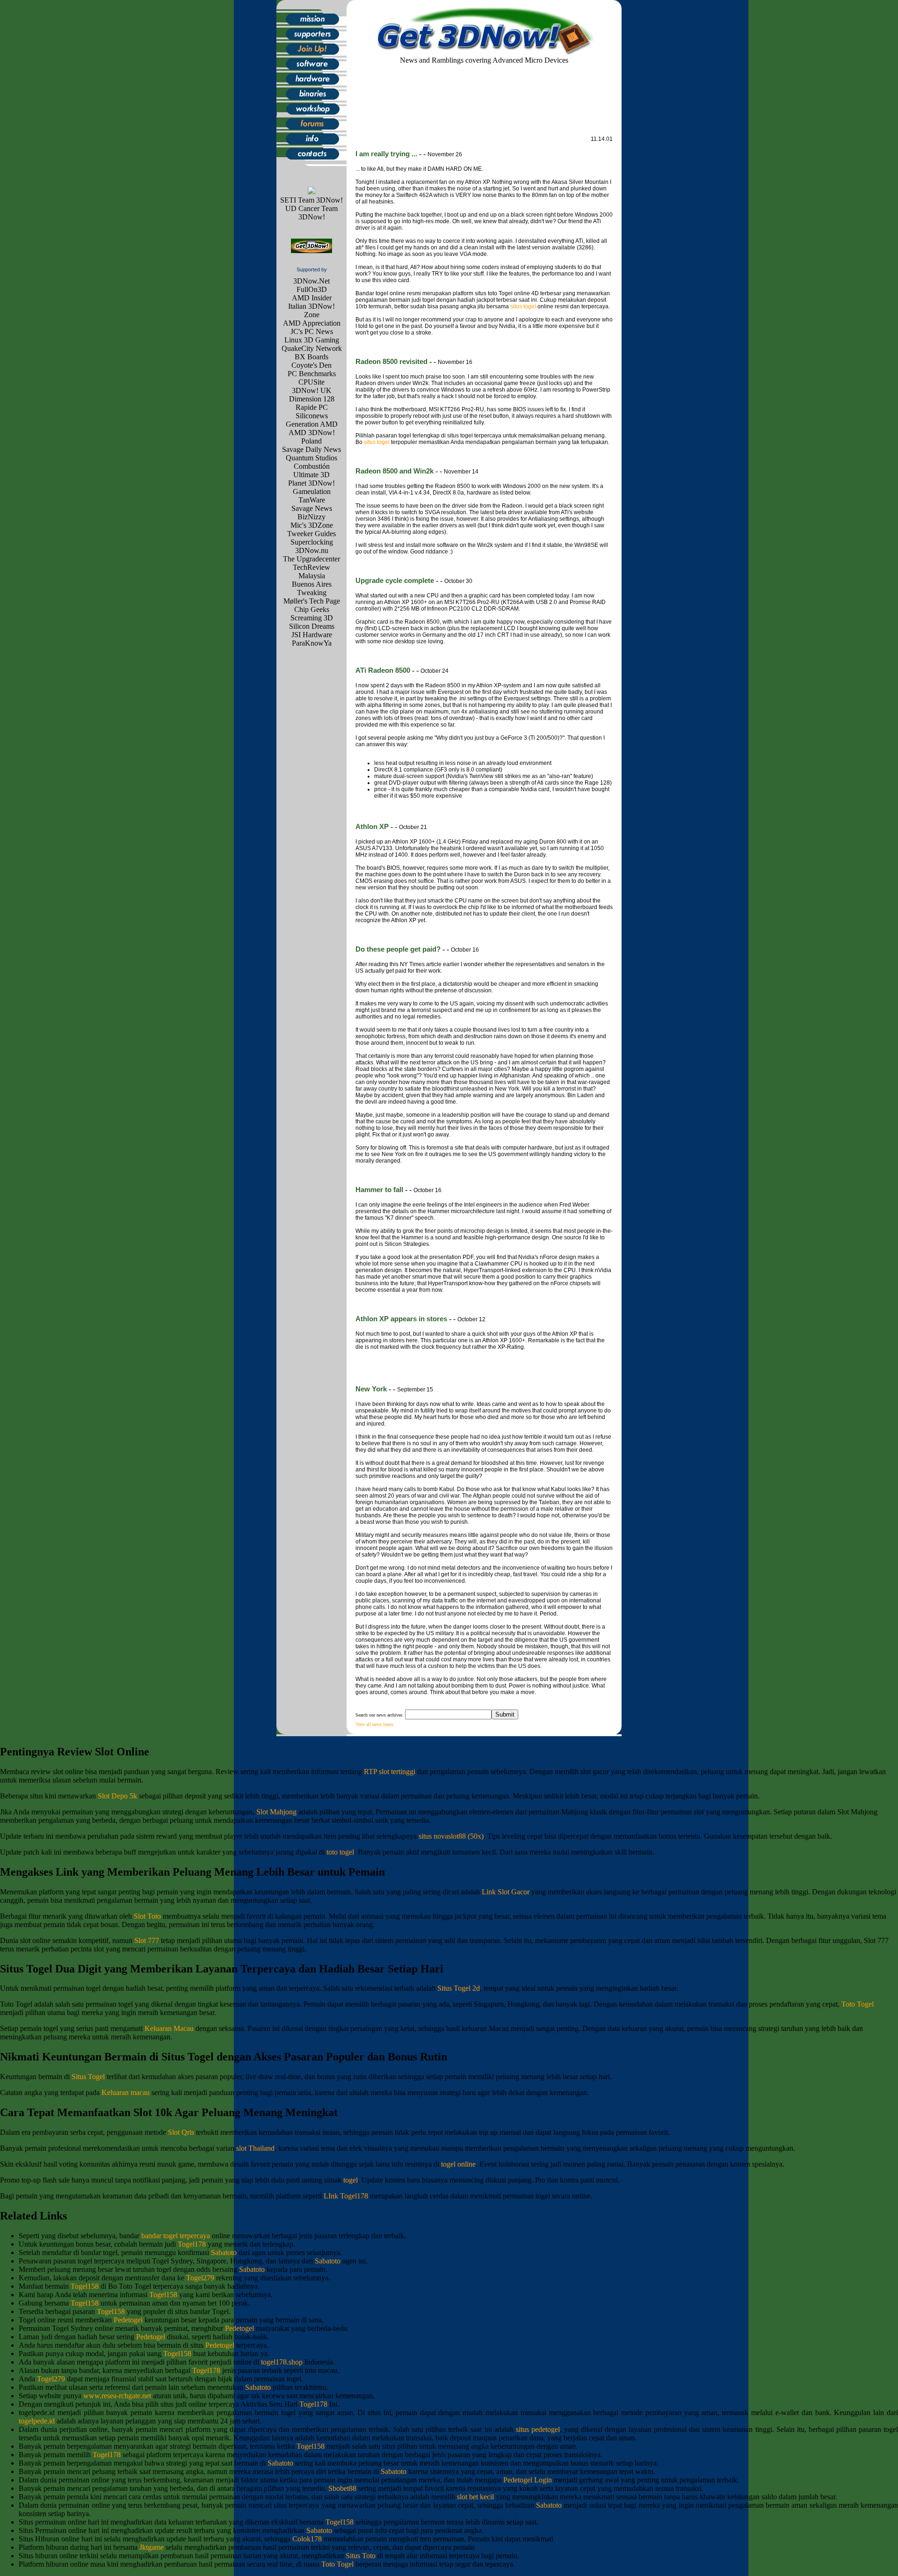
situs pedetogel (538, 2429)
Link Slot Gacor (506, 1892)
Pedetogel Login (528, 2480)
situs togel (523, 306)
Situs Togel (88, 2077)
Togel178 (192, 2244)
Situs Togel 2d (459, 1988)
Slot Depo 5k (117, 1796)
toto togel (340, 1852)
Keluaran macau (126, 2092)
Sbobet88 (342, 2488)
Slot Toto (147, 1916)
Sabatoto (224, 2252)
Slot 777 (147, 1940)
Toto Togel (858, 2004)
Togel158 (85, 2286)
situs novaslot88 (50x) (451, 1836)
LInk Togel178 (346, 2196)
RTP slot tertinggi (390, 1772)
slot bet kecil (475, 2497)
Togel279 (200, 2278)
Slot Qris (181, 2132)
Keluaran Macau (169, 2028)
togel (351, 2180)
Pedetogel (128, 2320)
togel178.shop (282, 2362)
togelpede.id (37, 2421)
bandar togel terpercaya (176, 2236)
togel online (458, 2164)
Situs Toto (361, 2556)
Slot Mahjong (276, 1812)
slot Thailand (255, 2148)
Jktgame (152, 2547)
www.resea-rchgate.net (117, 2396)
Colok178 (307, 2539)
